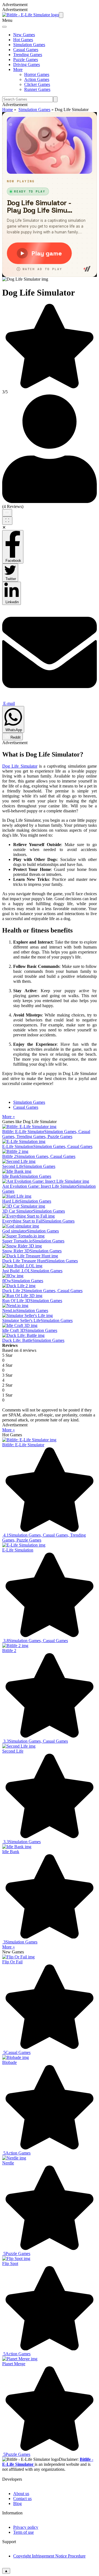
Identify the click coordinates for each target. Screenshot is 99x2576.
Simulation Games (29, 45)
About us (21, 2494)
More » (9, 1117)
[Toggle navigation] (61, 15)
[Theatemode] (7, 513)
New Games (24, 35)
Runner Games (37, 89)
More (18, 69)
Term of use (24, 2532)
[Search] (55, 99)
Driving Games (27, 64)
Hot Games (23, 40)
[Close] (4, 27)
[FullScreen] (7, 521)
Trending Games (28, 55)
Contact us (22, 2499)
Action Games (37, 79)
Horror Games (37, 74)
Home (8, 110)
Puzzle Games (26, 60)
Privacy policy (26, 2527)
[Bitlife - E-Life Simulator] (31, 15)
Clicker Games (37, 84)
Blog (17, 2503)
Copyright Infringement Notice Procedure (49, 2556)
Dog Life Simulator (20, 766)
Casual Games (26, 50)
